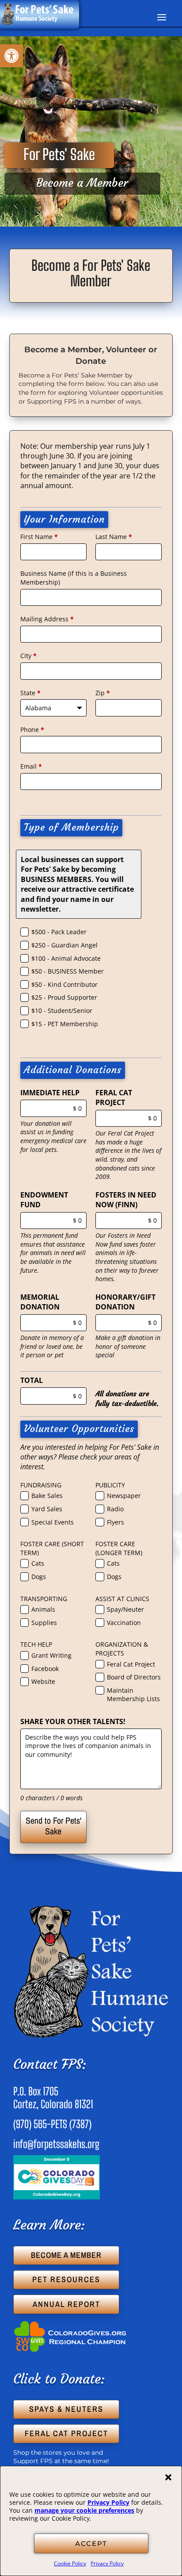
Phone (32, 730)
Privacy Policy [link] (108, 2502)
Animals (43, 1609)
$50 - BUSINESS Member (68, 971)
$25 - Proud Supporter (64, 997)
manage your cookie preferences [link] (84, 2510)
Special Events (53, 1522)
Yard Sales (47, 1509)
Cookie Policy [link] (70, 2563)
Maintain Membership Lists (133, 1695)
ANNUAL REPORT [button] (66, 2304)
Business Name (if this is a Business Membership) (74, 578)
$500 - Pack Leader (59, 932)
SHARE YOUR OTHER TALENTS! (73, 1721)
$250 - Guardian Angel (64, 945)
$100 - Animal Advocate (66, 958)
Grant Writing (51, 1655)
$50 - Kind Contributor (64, 984)
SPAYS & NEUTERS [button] (66, 2409)
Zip (103, 693)
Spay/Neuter (125, 1609)
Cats (38, 1563)
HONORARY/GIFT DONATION (125, 1302)
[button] (168, 2477)
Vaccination (124, 1623)
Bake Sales (47, 1496)
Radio (115, 1509)
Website (43, 1681)
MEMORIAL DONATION (40, 1302)
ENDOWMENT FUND (44, 1200)
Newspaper (124, 1496)
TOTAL (32, 1380)
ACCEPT (91, 2543)
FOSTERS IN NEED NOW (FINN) (126, 1200)
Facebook (45, 1669)
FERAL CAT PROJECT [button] (66, 2433)
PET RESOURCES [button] (66, 2279)
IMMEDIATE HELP (50, 1093)
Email (31, 766)
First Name (39, 537)
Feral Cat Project (131, 1664)
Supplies (44, 1623)
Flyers (116, 1522)
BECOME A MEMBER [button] (66, 2255)
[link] (11, 56)
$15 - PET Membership (65, 1024)
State (30, 693)
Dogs (39, 1577)
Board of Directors (134, 1677)
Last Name (114, 537)
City (28, 656)
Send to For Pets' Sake (53, 1826)
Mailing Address (47, 619)
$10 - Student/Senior (62, 1011)
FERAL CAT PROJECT (114, 1097)
